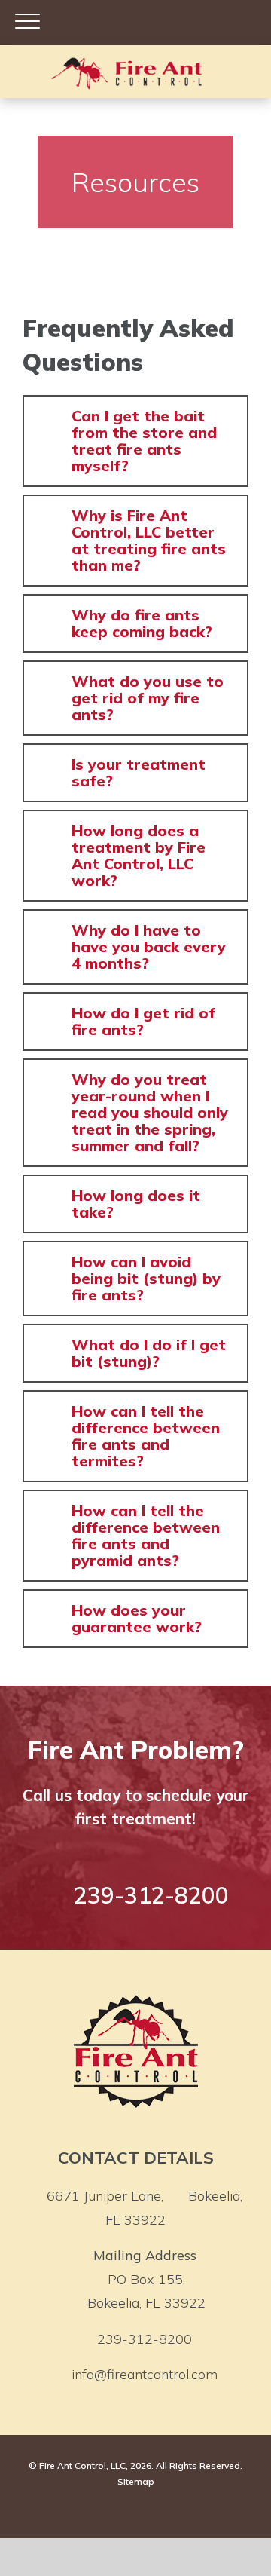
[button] (135, 441)
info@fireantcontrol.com (145, 2374)
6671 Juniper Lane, (145, 2208)
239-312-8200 (145, 2339)
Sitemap (136, 2481)
